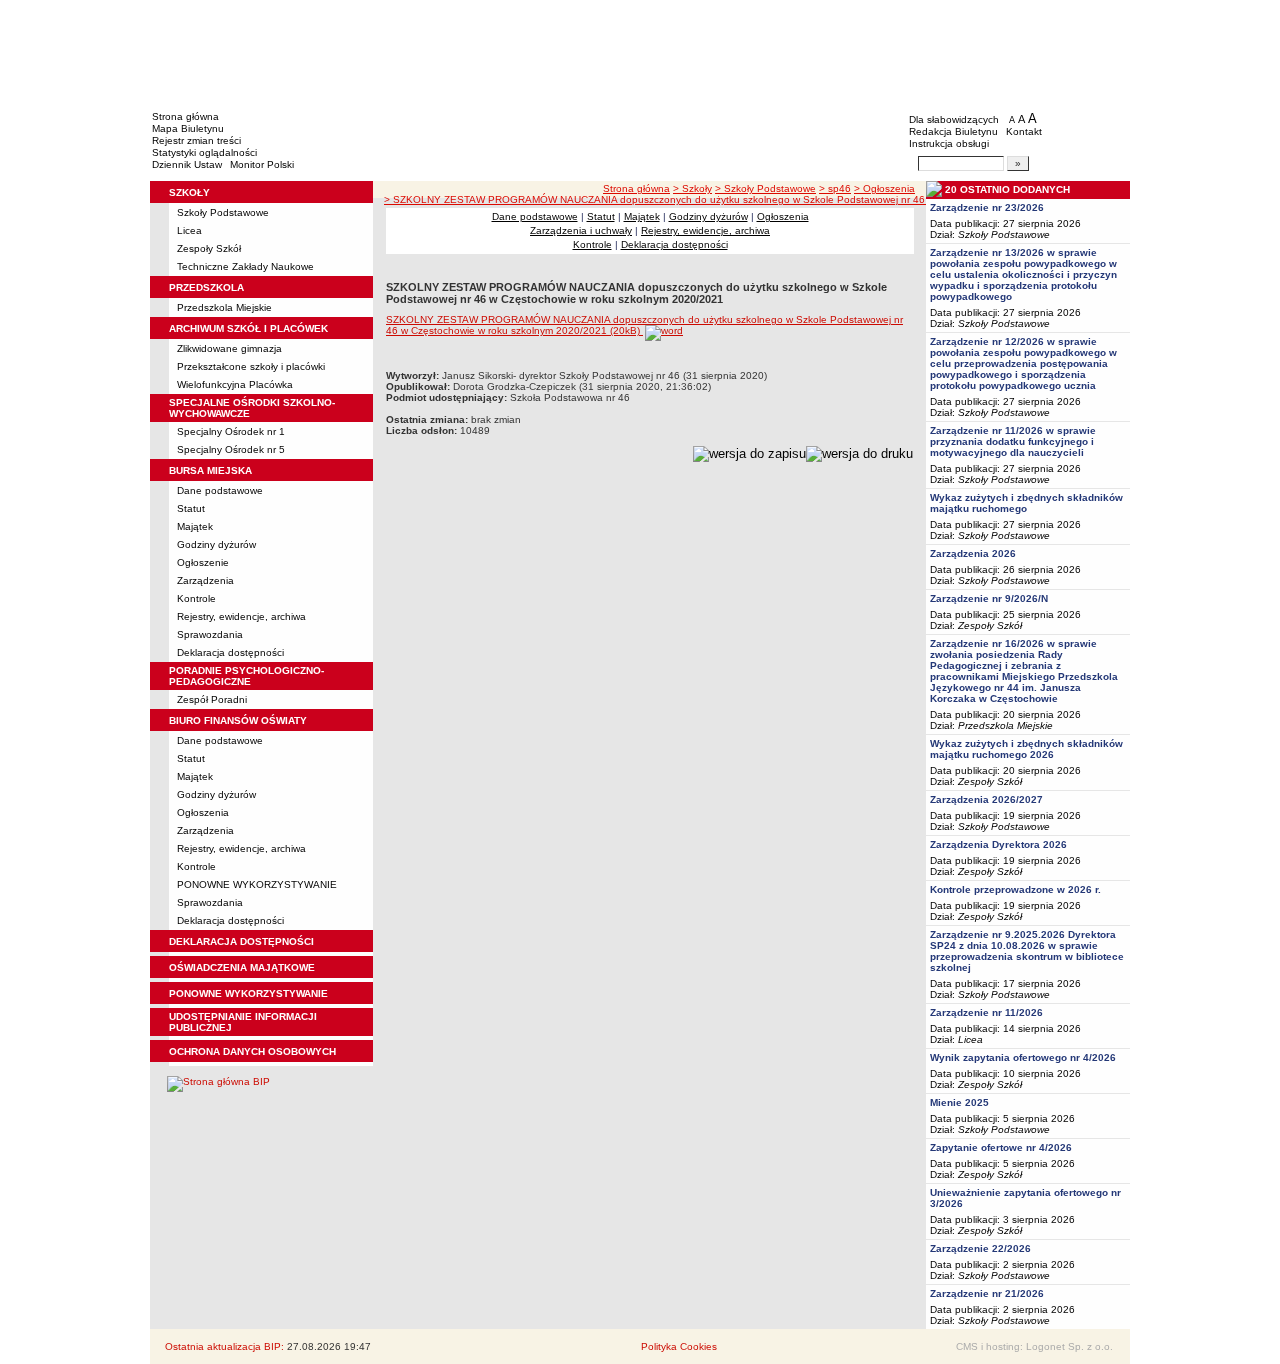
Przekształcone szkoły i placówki (251, 366)
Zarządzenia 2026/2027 (986, 799)
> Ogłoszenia (884, 188)
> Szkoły (692, 188)
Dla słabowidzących (954, 119)
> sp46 (835, 188)
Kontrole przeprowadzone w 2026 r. (1015, 889)
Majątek (195, 526)
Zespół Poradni (212, 699)
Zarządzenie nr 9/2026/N (989, 598)
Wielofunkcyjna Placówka (235, 384)
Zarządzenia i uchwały (581, 230)
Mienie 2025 (959, 1102)
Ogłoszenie (203, 562)
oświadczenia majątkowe (242, 967)
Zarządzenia (205, 580)
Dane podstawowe (220, 490)
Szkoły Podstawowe (223, 212)
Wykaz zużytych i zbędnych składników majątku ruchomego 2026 (1026, 749)
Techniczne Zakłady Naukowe (245, 266)
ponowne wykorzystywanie (248, 993)
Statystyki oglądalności (204, 152)
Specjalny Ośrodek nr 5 (231, 449)
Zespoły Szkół (209, 248)
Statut (191, 508)
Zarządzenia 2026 (973, 553)
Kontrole (196, 598)
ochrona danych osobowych (252, 1051)
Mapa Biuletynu (188, 128)
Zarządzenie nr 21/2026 (987, 1293)
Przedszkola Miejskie (224, 307)
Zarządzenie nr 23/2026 (987, 207)
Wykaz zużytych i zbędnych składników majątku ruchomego (1026, 503)
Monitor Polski (262, 164)
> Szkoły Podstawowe (765, 188)
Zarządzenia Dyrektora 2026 (998, 844)
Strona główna (185, 116)
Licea (189, 230)
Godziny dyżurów (216, 544)
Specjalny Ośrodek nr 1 (231, 431)
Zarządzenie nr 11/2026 (986, 1012)
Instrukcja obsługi (949, 143)
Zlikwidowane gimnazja (229, 348)
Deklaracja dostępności (230, 652)
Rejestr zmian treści (196, 140)
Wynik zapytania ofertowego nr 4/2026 (1023, 1057)
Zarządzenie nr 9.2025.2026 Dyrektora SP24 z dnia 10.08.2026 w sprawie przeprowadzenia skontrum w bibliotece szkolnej (1027, 951)
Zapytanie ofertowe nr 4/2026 (1001, 1147)
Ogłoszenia (203, 812)
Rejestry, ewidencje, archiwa (241, 616)
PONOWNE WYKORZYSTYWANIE (257, 884)
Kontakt (1024, 131)
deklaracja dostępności (241, 941)
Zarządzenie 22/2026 (980, 1248)
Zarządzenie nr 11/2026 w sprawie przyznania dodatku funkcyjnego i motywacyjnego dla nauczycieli (1013, 441)
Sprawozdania (210, 634)
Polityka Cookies (679, 1346)
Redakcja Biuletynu (953, 131)
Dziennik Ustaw (187, 164)
